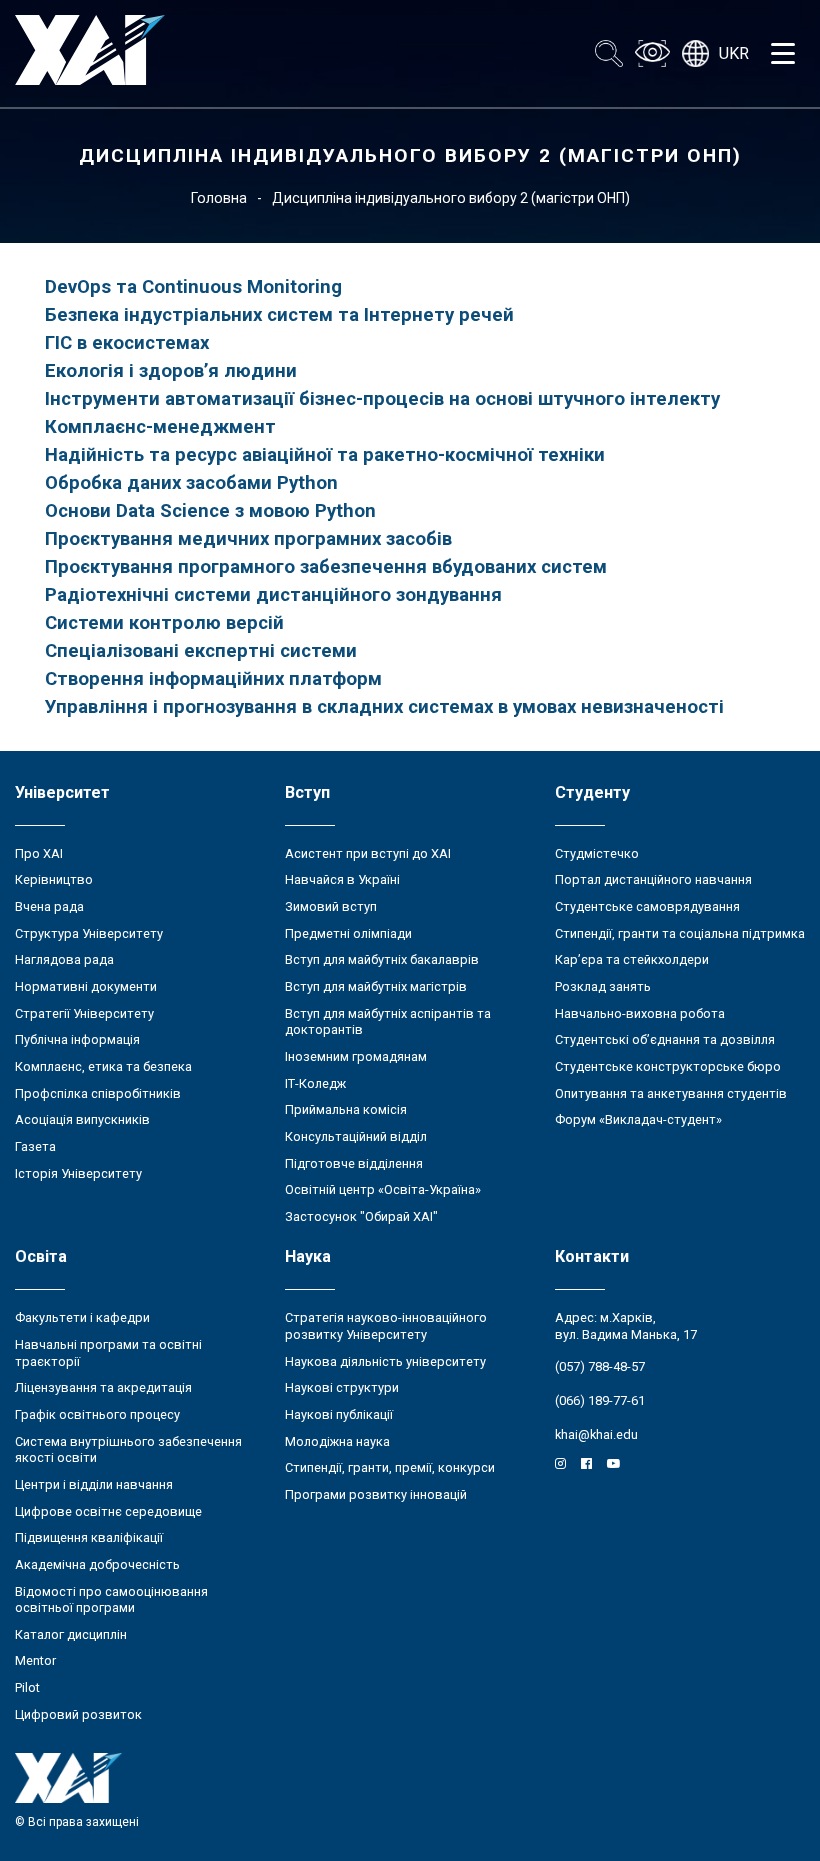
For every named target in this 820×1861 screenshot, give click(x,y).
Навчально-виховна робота (640, 1013)
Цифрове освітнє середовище (108, 1511)
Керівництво (54, 879)
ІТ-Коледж (315, 1083)
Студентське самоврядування (647, 906)
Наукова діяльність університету (385, 1361)
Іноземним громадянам (356, 1056)
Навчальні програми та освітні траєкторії (108, 1353)
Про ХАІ (39, 853)
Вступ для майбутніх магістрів (376, 986)
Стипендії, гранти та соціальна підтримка (680, 933)
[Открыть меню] (783, 54)
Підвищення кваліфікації (89, 1537)
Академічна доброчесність (97, 1564)
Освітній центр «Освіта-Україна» (383, 1189)
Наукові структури (342, 1387)
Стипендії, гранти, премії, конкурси (390, 1467)
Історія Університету (78, 1173)
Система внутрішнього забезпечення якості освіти (128, 1450)
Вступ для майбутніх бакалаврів (382, 959)
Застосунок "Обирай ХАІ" (361, 1216)
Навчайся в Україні (342, 879)
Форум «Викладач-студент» (638, 1119)
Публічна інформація (77, 1039)
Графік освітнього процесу (97, 1414)
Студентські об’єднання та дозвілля (665, 1039)
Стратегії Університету (84, 1013)
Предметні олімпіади (348, 933)
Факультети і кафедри (82, 1317)
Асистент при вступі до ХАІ (368, 853)
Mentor (35, 1660)
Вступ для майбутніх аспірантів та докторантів (388, 1022)
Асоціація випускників (82, 1119)
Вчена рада (49, 906)
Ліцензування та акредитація (103, 1387)
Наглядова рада (64, 959)
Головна (219, 198)
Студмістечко (597, 853)
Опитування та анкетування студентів (671, 1093)
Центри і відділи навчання (94, 1484)
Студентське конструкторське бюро (668, 1066)
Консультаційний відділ (356, 1136)
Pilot (27, 1687)
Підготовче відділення (354, 1163)
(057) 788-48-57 (600, 1366)
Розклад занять (603, 986)
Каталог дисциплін (71, 1634)
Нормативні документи (86, 986)
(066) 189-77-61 (600, 1400)
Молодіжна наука (337, 1441)
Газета (35, 1146)
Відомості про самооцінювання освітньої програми (111, 1600)
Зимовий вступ (331, 906)
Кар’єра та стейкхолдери (632, 959)
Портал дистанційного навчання (653, 879)
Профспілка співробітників (98, 1093)
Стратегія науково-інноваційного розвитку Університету (386, 1326)
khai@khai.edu (596, 1434)
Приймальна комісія (346, 1109)
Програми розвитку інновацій (376, 1494)
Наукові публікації (339, 1414)
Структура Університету (89, 933)
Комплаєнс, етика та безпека (103, 1066)
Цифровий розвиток (78, 1714)
